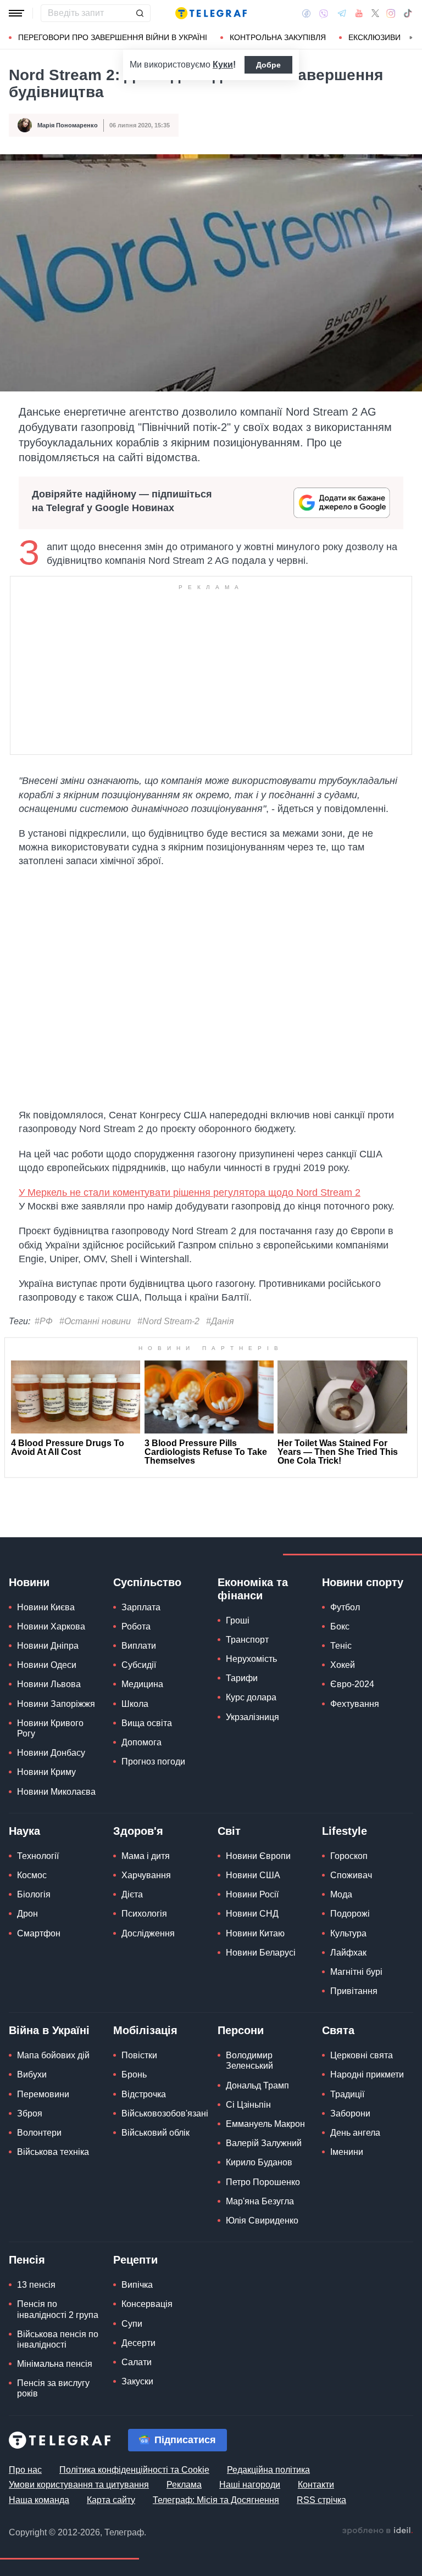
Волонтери (39, 2133)
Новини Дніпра (48, 1646)
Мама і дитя (146, 1856)
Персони (241, 2030)
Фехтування (355, 1704)
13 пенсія (36, 2285)
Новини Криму (46, 1772)
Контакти (316, 2485)
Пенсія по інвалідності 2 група (58, 2309)
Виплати (139, 1646)
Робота (136, 1626)
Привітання (354, 1991)
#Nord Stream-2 (168, 1321)
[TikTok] (408, 13)
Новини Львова (49, 1684)
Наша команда (39, 2500)
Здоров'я (138, 1831)
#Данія (220, 1321)
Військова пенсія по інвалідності (58, 2339)
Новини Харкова (51, 1626)
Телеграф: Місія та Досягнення (216, 2500)
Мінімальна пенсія (55, 2364)
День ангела (355, 2133)
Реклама (184, 2485)
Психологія (144, 1914)
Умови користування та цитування (79, 2485)
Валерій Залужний (264, 2143)
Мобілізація (145, 2030)
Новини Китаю (255, 1933)
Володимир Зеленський (249, 2060)
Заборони (350, 2113)
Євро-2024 (352, 1684)
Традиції (347, 2094)
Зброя (30, 2113)
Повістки (139, 2055)
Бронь (134, 2074)
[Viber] (324, 13)
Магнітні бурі (356, 1972)
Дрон (27, 1914)
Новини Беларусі (261, 1953)
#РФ (44, 1321)
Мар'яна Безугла (260, 2201)
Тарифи (242, 1678)
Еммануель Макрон (265, 2124)
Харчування (146, 1875)
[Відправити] (140, 13)
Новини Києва (46, 1607)
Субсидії (139, 1665)
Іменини (347, 2152)
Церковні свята (362, 2055)
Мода (341, 1894)
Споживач (351, 1875)
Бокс (340, 1626)
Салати (137, 2362)
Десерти (138, 2343)
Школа (135, 1704)
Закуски (137, 2381)
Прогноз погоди (153, 1762)
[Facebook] (306, 13)
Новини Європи (258, 1856)
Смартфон (39, 1933)
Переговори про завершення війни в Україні (113, 37)
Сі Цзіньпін (248, 2105)
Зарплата (141, 1607)
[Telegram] (342, 13)
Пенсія (27, 2260)
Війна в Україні (49, 2030)
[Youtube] (359, 13)
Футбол (345, 1607)
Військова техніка (53, 2152)
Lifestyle (345, 1831)
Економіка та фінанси (253, 1589)
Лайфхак (348, 1953)
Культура (348, 1933)
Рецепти (135, 2260)
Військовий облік (156, 2133)
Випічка (137, 2285)
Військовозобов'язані (165, 2113)
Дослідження (148, 1933)
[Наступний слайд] (411, 38)
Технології (38, 1856)
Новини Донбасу (51, 1753)
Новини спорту (363, 1582)
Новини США (253, 1875)
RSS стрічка (321, 2500)
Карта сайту (111, 2500)
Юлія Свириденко (262, 2221)
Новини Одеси (47, 1665)
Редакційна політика (268, 2470)
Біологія (34, 1894)
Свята (338, 2030)
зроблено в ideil (377, 2531)
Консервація (147, 2304)
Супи (132, 2324)
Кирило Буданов (259, 2162)
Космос (32, 1875)
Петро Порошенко (263, 2182)
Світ (229, 1831)
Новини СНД (252, 1914)
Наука (24, 1831)
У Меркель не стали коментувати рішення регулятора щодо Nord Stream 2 (190, 1192)
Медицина (142, 1684)
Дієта (132, 1894)
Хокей (343, 1665)
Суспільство (147, 1582)
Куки (223, 65)
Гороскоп (349, 1856)
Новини (29, 1582)
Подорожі (350, 1914)
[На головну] (211, 13)
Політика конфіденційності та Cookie (134, 2470)
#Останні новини (95, 1321)
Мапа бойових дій (53, 2055)
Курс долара (251, 1697)
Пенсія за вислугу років (53, 2388)
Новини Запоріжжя (56, 1704)
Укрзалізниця (252, 1717)
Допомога (141, 1742)
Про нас (25, 2470)
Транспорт (247, 1640)
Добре (268, 65)
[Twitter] (375, 13)
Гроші (238, 1620)
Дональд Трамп (257, 2085)
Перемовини (43, 2094)
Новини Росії (252, 1894)
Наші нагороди (250, 2485)
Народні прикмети (367, 2074)
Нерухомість (251, 1659)
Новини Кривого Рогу (50, 1728)
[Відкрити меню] (16, 13)
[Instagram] (391, 13)
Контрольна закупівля (278, 37)
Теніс (341, 1646)
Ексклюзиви (374, 37)
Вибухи (32, 2074)
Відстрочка (144, 2094)
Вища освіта (147, 1723)
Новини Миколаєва (56, 1792)
